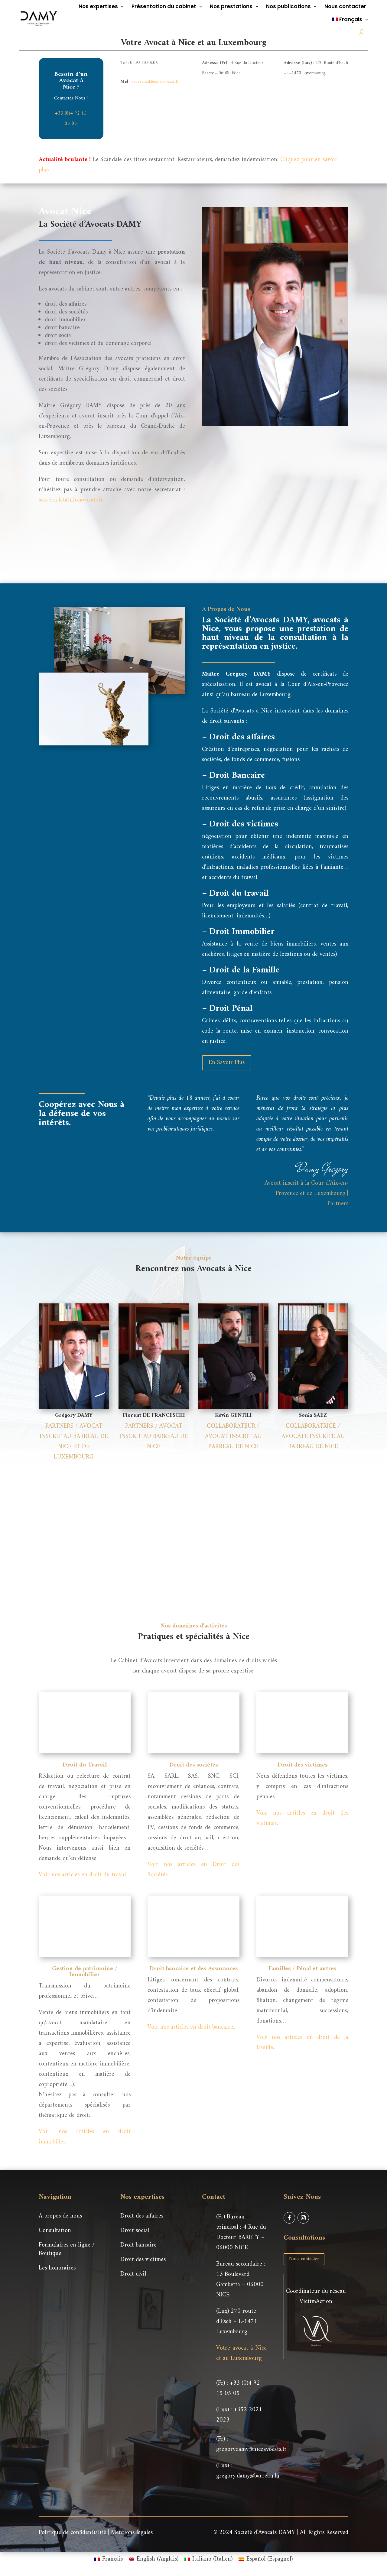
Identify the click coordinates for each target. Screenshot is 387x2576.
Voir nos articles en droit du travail (83, 1875)
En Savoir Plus (227, 1063)
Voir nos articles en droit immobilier (85, 2137)
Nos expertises (98, 6)
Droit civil (133, 2274)
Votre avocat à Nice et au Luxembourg (241, 2353)
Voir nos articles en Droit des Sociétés (193, 1870)
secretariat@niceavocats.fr (155, 82)
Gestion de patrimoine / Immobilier (85, 1972)
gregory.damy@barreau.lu (248, 2476)
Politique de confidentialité (72, 2533)
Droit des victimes (302, 1765)
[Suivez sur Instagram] (303, 2218)
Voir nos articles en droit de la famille (302, 2043)
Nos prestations (231, 6)
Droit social (135, 2231)
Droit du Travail (85, 1765)
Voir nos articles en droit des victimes (302, 1818)
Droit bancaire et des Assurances (193, 1969)
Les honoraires (57, 2268)
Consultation (55, 2231)
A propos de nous (60, 2216)
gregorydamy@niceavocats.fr (251, 2449)
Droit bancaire (138, 2245)
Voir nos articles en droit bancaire (190, 2027)
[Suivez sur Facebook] (289, 2218)
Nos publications (288, 6)
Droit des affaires (142, 2216)
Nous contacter (345, 6)
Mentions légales (132, 2533)
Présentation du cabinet (164, 6)
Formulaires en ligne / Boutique (67, 2249)
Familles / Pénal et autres (302, 1969)
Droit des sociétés (193, 1765)
